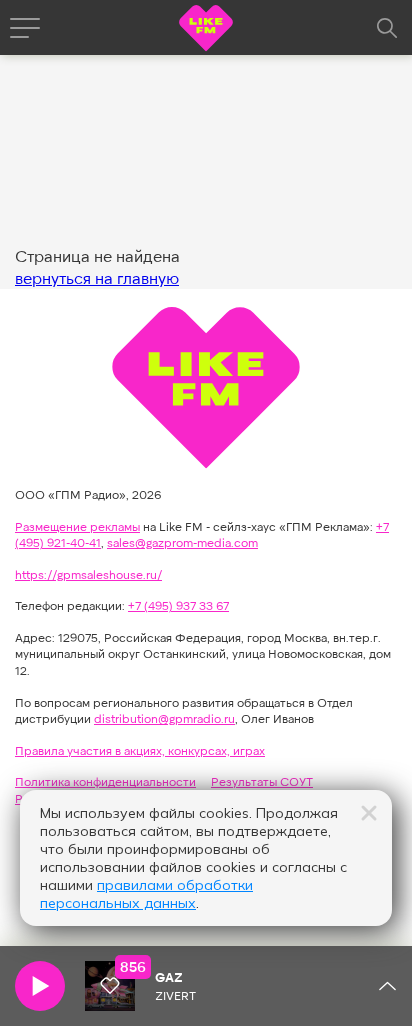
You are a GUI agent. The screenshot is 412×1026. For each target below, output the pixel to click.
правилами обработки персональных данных (146, 894)
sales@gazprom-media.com (182, 542)
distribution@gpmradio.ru (164, 718)
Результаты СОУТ (262, 781)
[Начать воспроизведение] (40, 986)
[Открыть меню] (25, 28)
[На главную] (206, 30)
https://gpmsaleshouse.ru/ (88, 574)
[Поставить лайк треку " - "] (110, 986)
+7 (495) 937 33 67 (178, 605)
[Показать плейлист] (387, 986)
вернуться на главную (97, 277)
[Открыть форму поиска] (387, 28)
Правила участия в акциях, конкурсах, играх (140, 750)
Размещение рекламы (77, 526)
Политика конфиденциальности (105, 781)
